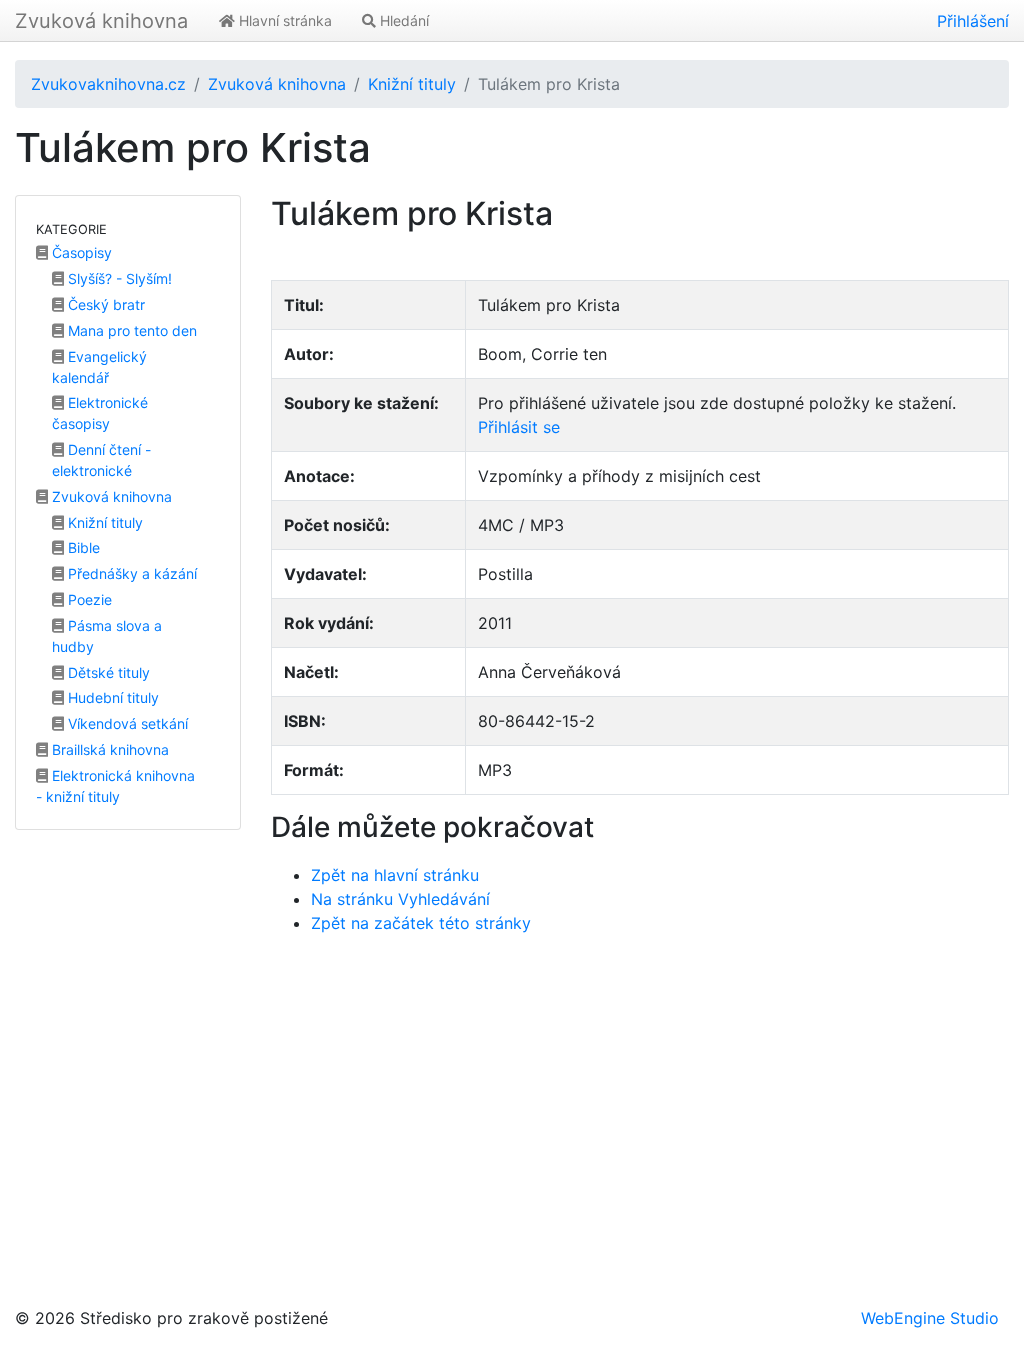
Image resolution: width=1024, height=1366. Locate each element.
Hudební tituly (111, 697)
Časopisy (80, 252)
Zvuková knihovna (101, 21)
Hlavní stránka (283, 20)
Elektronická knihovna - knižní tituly (115, 786)
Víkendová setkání (126, 723)
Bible (82, 547)
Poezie (88, 599)
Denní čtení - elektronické (101, 460)
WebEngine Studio (930, 1318)
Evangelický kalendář (99, 367)
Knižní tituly (412, 84)
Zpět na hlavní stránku (395, 875)
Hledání (402, 20)
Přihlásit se (519, 427)
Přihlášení (973, 21)
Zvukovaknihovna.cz (108, 84)
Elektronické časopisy (100, 413)
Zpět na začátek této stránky (421, 923)
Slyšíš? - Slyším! (118, 278)
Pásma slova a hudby (107, 636)
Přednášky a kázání (130, 573)
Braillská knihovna (108, 749)
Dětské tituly (107, 672)
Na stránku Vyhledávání (400, 899)
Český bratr (104, 304)
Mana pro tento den (130, 330)
